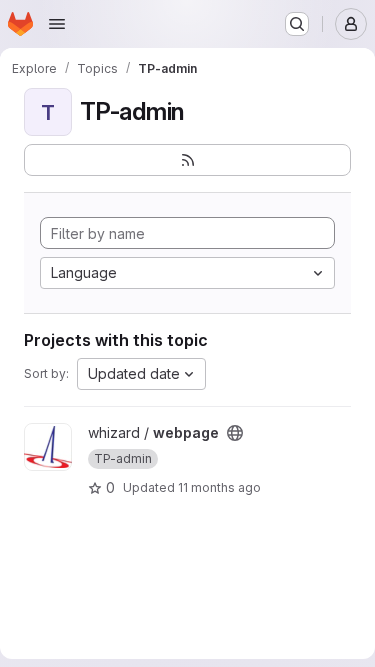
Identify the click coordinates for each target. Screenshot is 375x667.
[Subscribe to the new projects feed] (187, 160)
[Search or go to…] (297, 24)
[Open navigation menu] (57, 24)
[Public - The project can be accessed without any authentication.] (235, 433)
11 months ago (219, 487)
